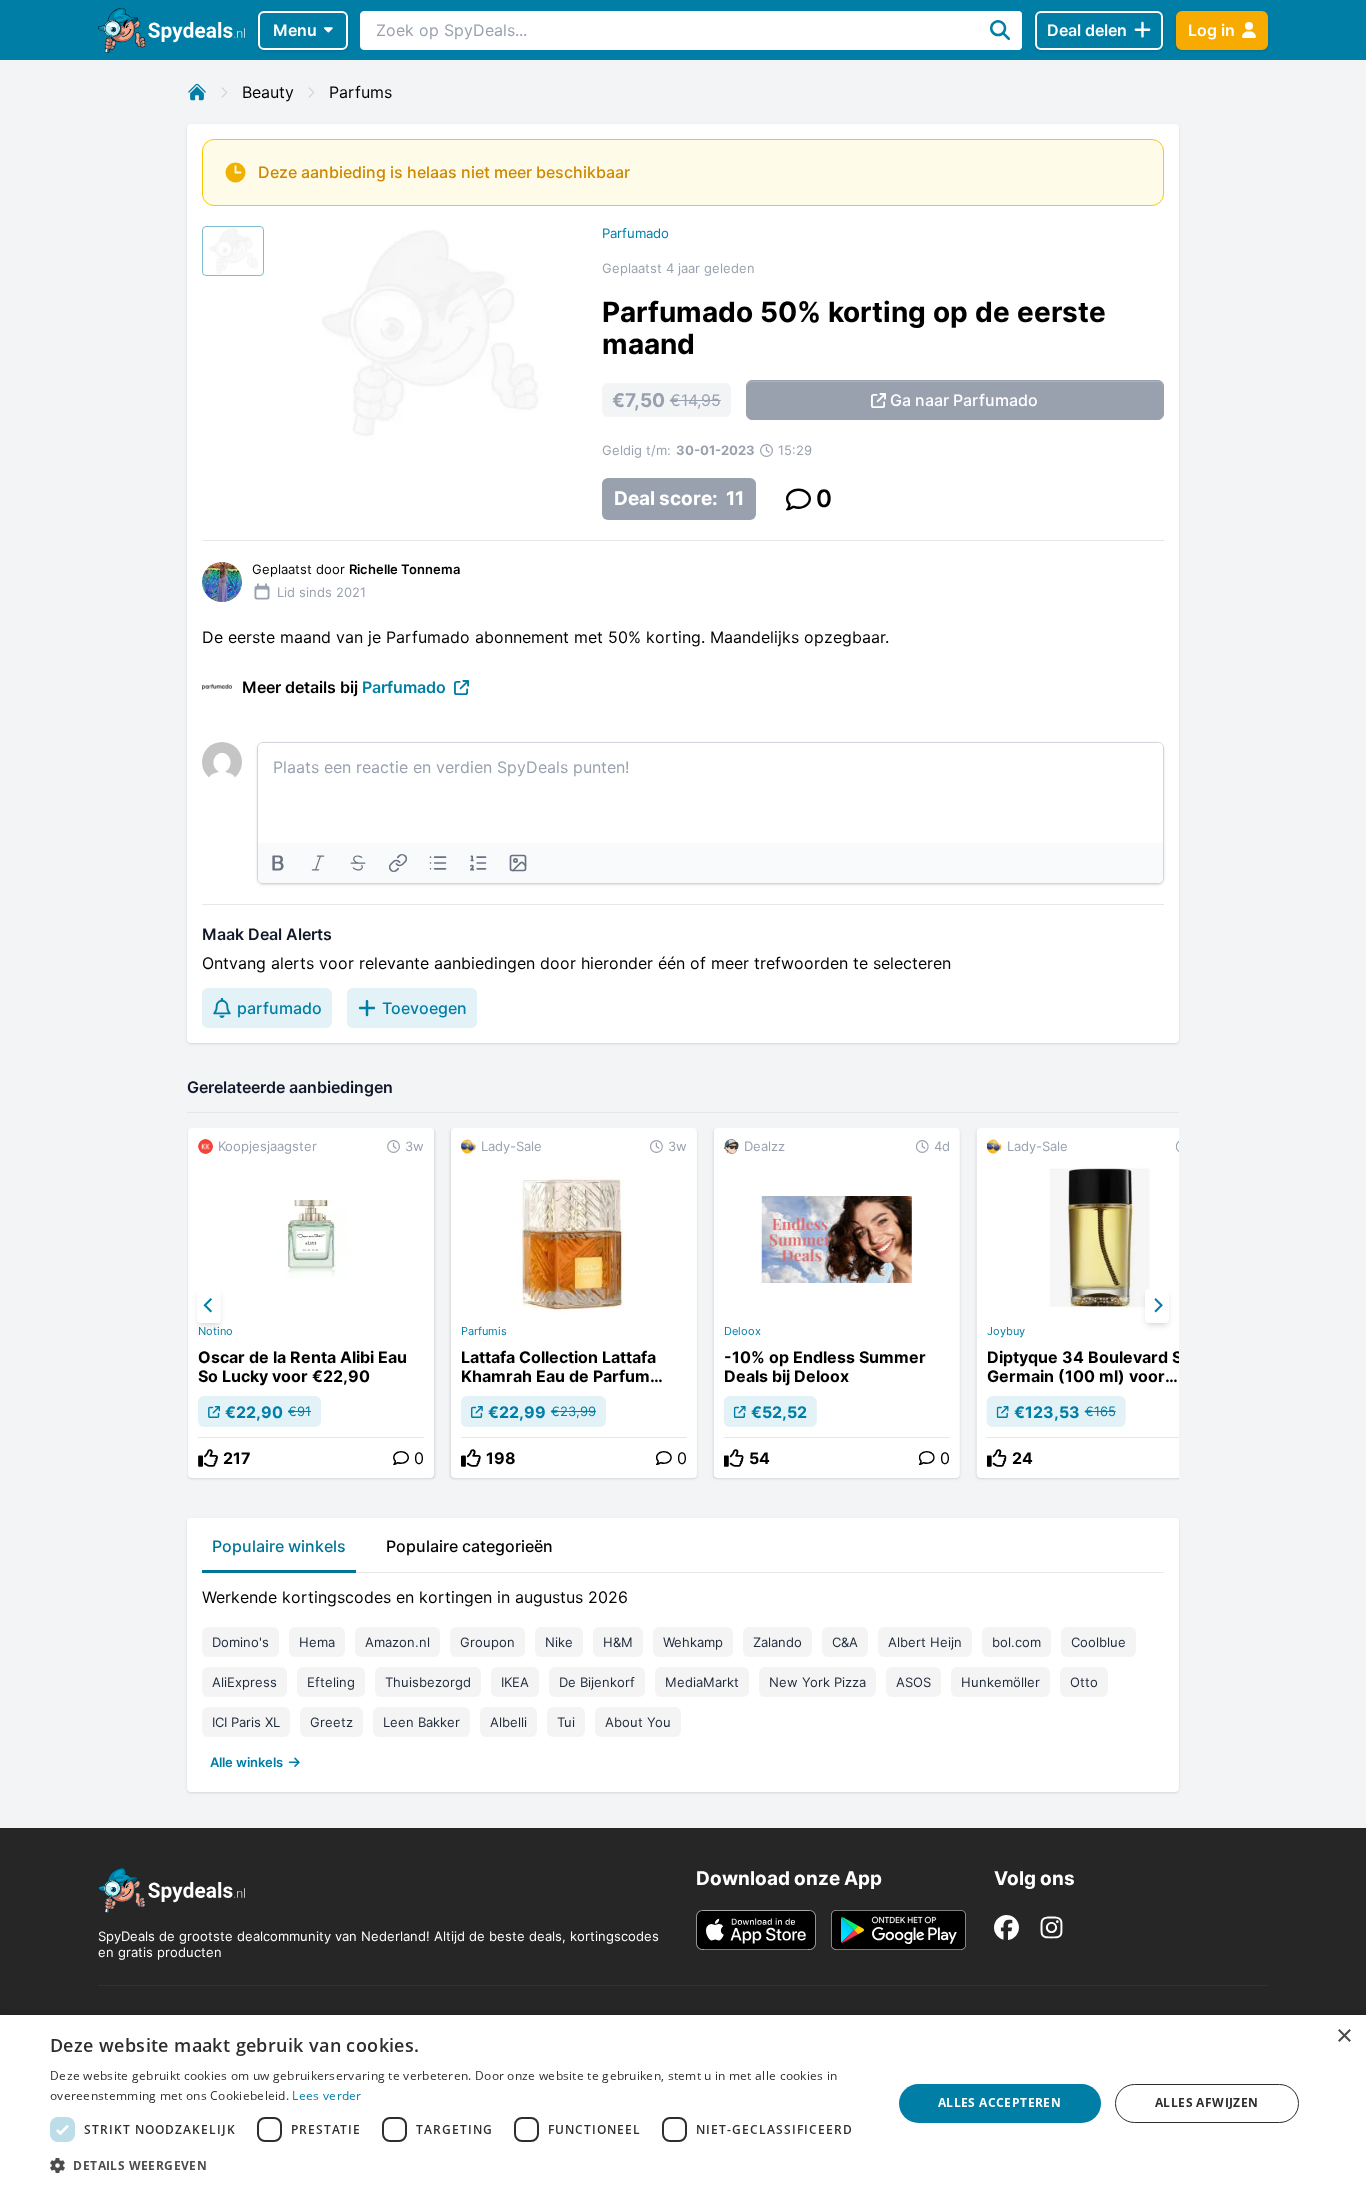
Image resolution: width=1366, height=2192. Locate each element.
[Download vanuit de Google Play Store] (898, 1930)
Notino (215, 1331)
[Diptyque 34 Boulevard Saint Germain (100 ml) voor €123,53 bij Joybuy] (1100, 1303)
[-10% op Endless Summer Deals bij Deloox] (837, 1303)
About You (638, 1722)
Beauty (268, 92)
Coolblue (1098, 1642)
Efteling (331, 1682)
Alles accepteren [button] (999, 2102)
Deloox (742, 1331)
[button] (458, 2165)
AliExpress (244, 1682)
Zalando (777, 1642)
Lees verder (326, 2095)
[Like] (208, 1458)
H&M (618, 1642)
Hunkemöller (1000, 1682)
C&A (845, 1642)
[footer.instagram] (1051, 1927)
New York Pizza (817, 1682)
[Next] (1157, 1306)
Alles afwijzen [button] (1207, 2102)
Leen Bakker (421, 1722)
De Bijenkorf (597, 1682)
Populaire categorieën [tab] (469, 1546)
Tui (566, 1722)
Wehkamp (693, 1642)
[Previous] (209, 1306)
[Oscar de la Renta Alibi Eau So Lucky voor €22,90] (311, 1303)
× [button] (1343, 2036)
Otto (1084, 1682)
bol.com (1016, 1642)
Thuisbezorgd (428, 1682)
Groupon (487, 1642)
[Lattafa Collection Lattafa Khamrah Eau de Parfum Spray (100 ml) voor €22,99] (574, 1303)
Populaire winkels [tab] (279, 1546)
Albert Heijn (925, 1642)
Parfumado (635, 233)
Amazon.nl (397, 1642)
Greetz (331, 1722)
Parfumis (484, 1331)
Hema (317, 1642)
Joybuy (1006, 1331)
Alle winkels (246, 1762)
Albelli (508, 1722)
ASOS (913, 1682)
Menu (295, 30)
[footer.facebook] (1006, 1927)
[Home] (197, 92)
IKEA (515, 1682)
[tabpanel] (683, 1675)
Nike (559, 1642)
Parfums (360, 92)
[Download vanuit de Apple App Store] (756, 1930)
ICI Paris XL (246, 1722)
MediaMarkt (702, 1682)
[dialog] (683, 2103)
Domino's (240, 1642)
